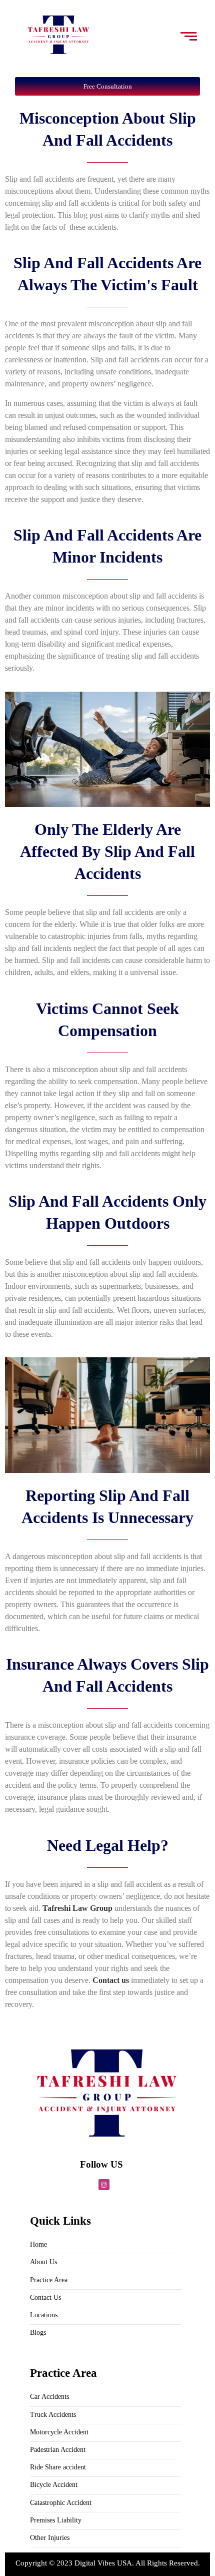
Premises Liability (56, 2520)
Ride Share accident (58, 2467)
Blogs (38, 2333)
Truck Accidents (53, 2415)
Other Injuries (50, 2538)
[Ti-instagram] (104, 2185)
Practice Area (49, 2280)
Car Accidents (49, 2397)
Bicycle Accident (54, 2485)
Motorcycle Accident (59, 2432)
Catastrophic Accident (61, 2503)
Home (38, 2244)
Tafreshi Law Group (76, 1908)
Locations (44, 2315)
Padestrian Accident (58, 2450)
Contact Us (45, 2297)
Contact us (110, 1980)
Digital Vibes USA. (105, 2563)
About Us (43, 2262)
